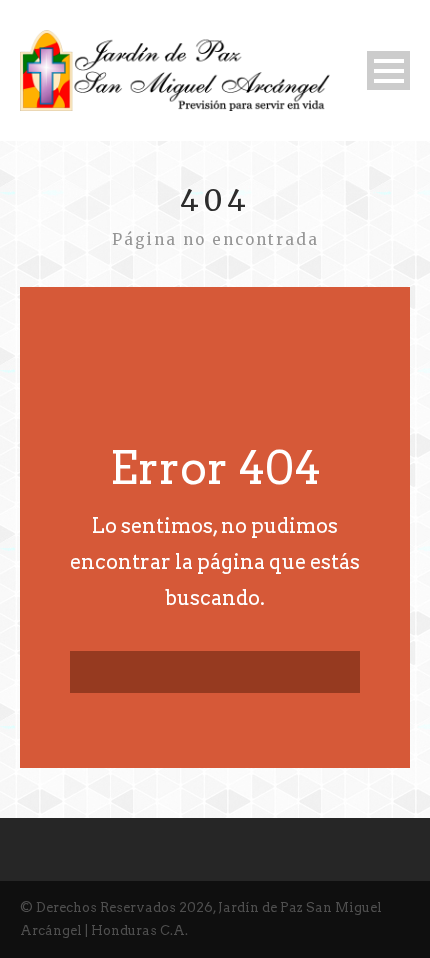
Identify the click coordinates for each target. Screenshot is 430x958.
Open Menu (388, 70)
